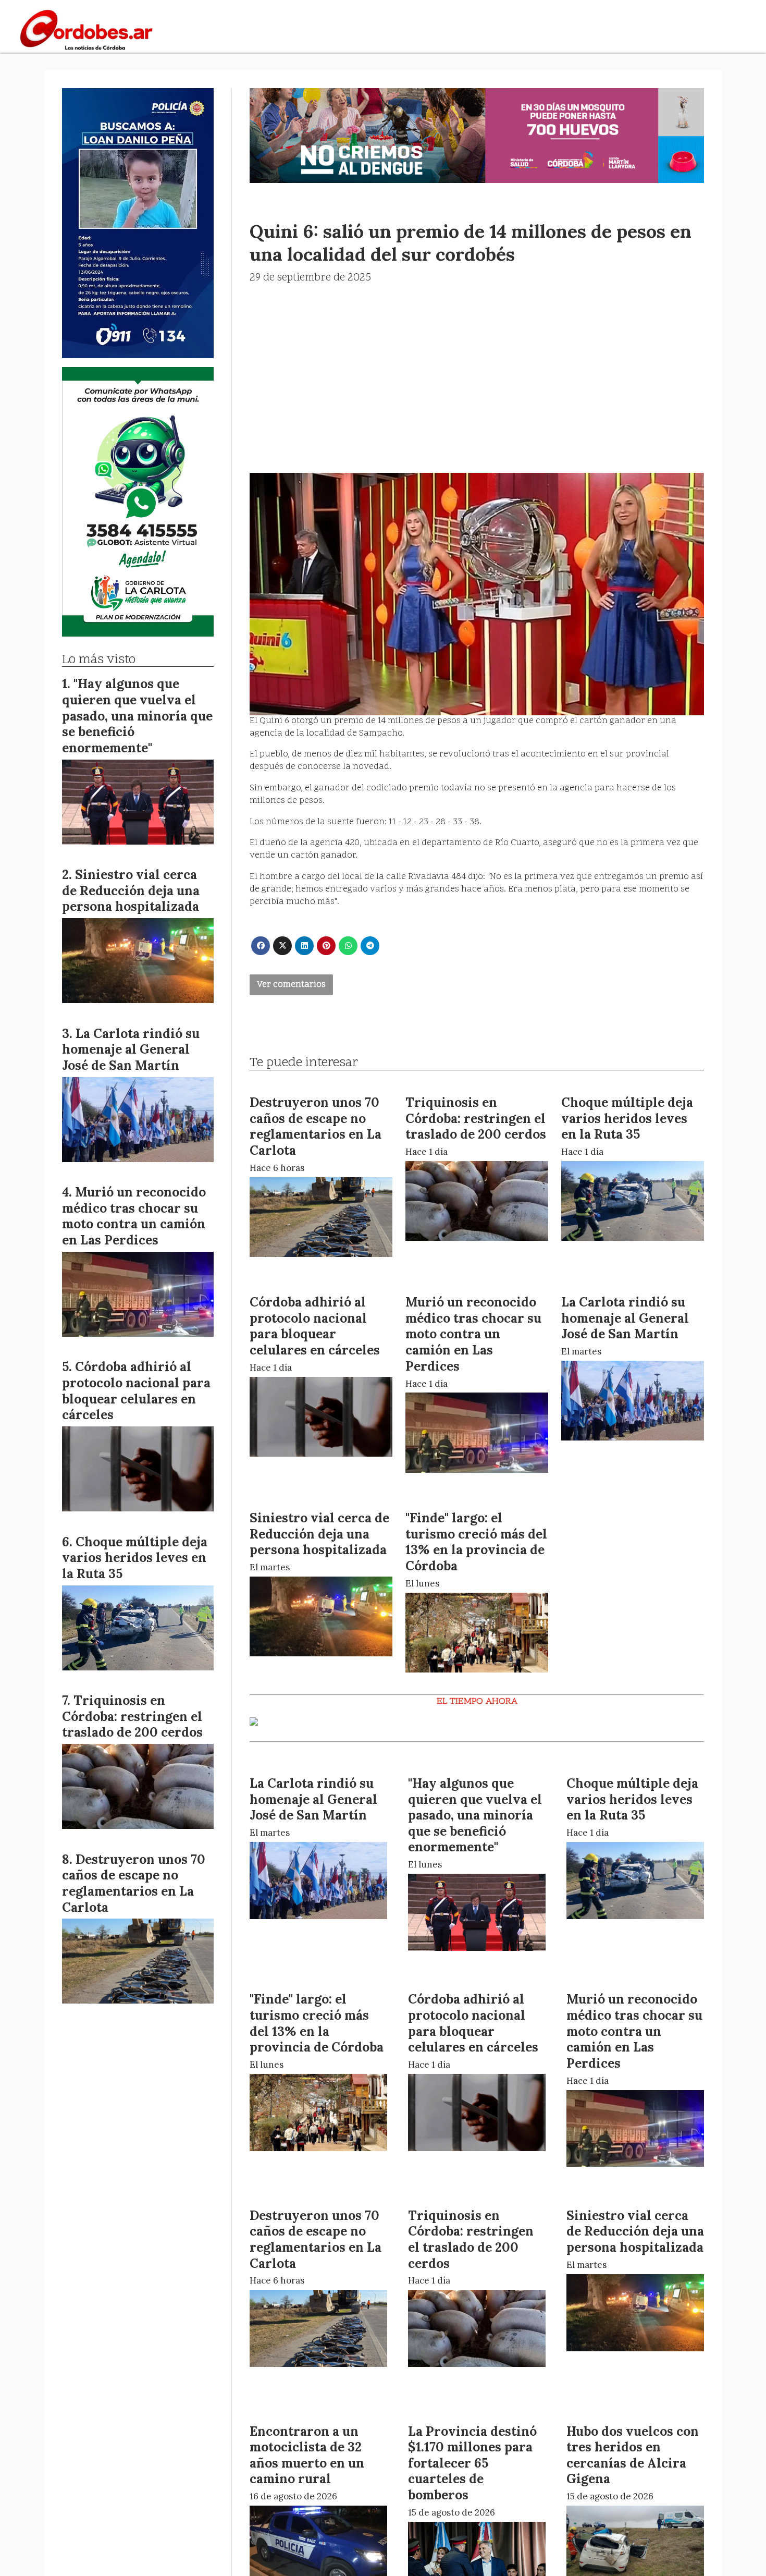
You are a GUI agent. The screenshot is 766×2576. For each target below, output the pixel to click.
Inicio (327, 30)
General (373, 30)
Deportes (484, 30)
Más (628, 30)
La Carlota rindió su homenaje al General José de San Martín (625, 1318)
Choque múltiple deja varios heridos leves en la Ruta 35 (627, 1118)
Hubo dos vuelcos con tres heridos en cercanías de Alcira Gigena (633, 2455)
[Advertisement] (477, 364)
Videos (588, 30)
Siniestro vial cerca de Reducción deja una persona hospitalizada (319, 1534)
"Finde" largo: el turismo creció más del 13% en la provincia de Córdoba (476, 1542)
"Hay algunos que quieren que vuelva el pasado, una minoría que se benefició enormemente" (475, 1815)
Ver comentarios (291, 985)
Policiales (427, 30)
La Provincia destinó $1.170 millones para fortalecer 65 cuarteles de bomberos (472, 2463)
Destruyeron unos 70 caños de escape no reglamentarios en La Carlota (316, 1126)
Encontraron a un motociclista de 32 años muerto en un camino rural (307, 2455)
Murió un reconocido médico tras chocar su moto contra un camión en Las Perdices (473, 1334)
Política (536, 30)
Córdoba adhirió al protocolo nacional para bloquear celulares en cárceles (315, 1326)
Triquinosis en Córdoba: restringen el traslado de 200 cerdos (476, 1118)
